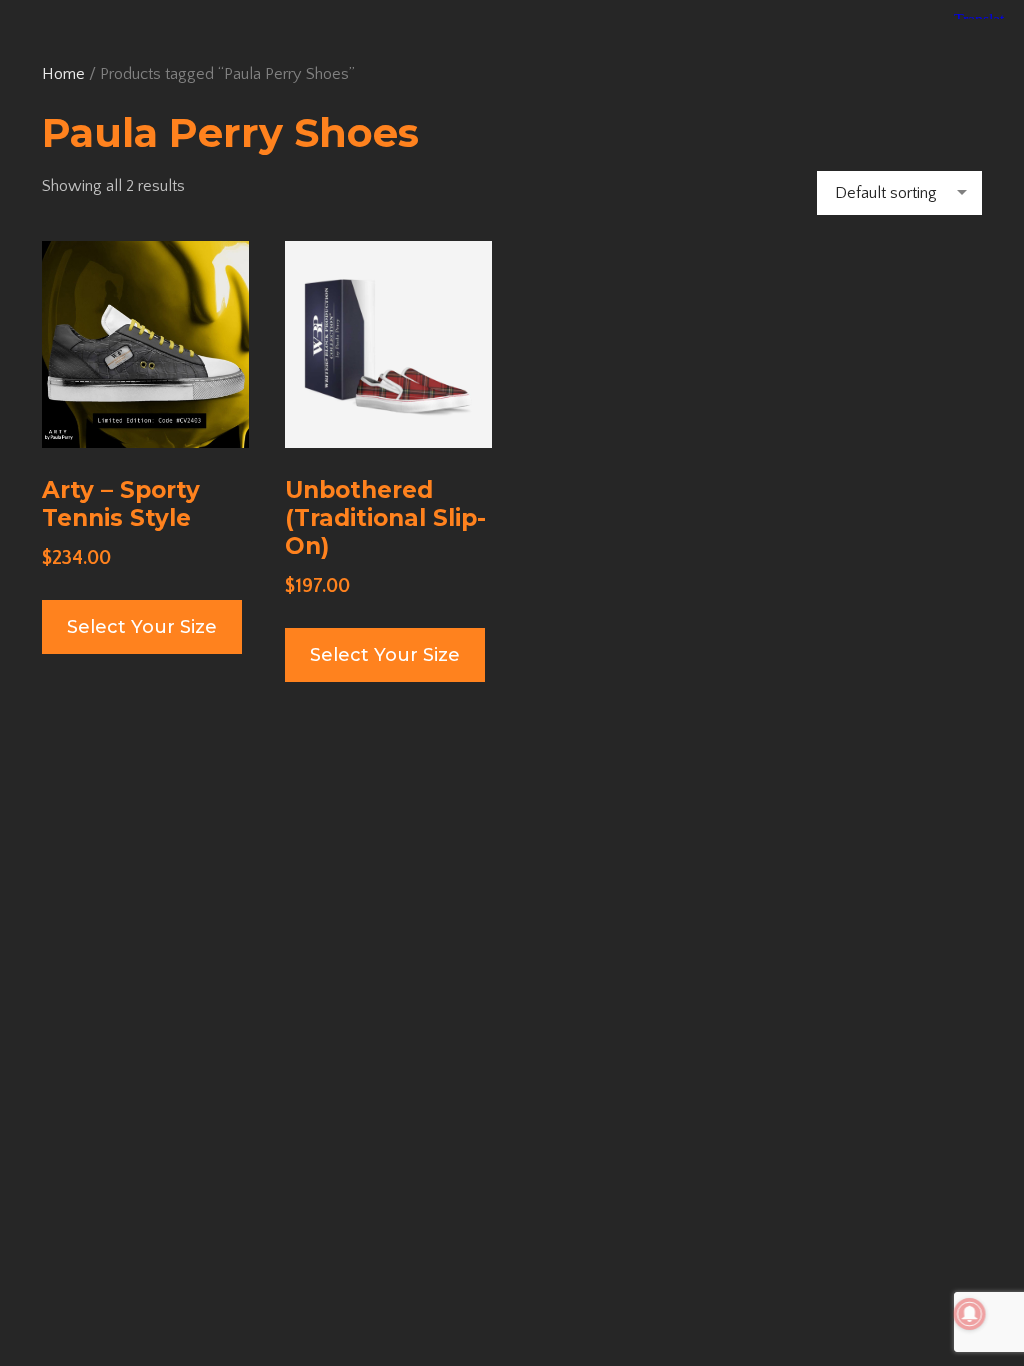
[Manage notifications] (970, 1314)
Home (63, 74)
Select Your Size (142, 627)
